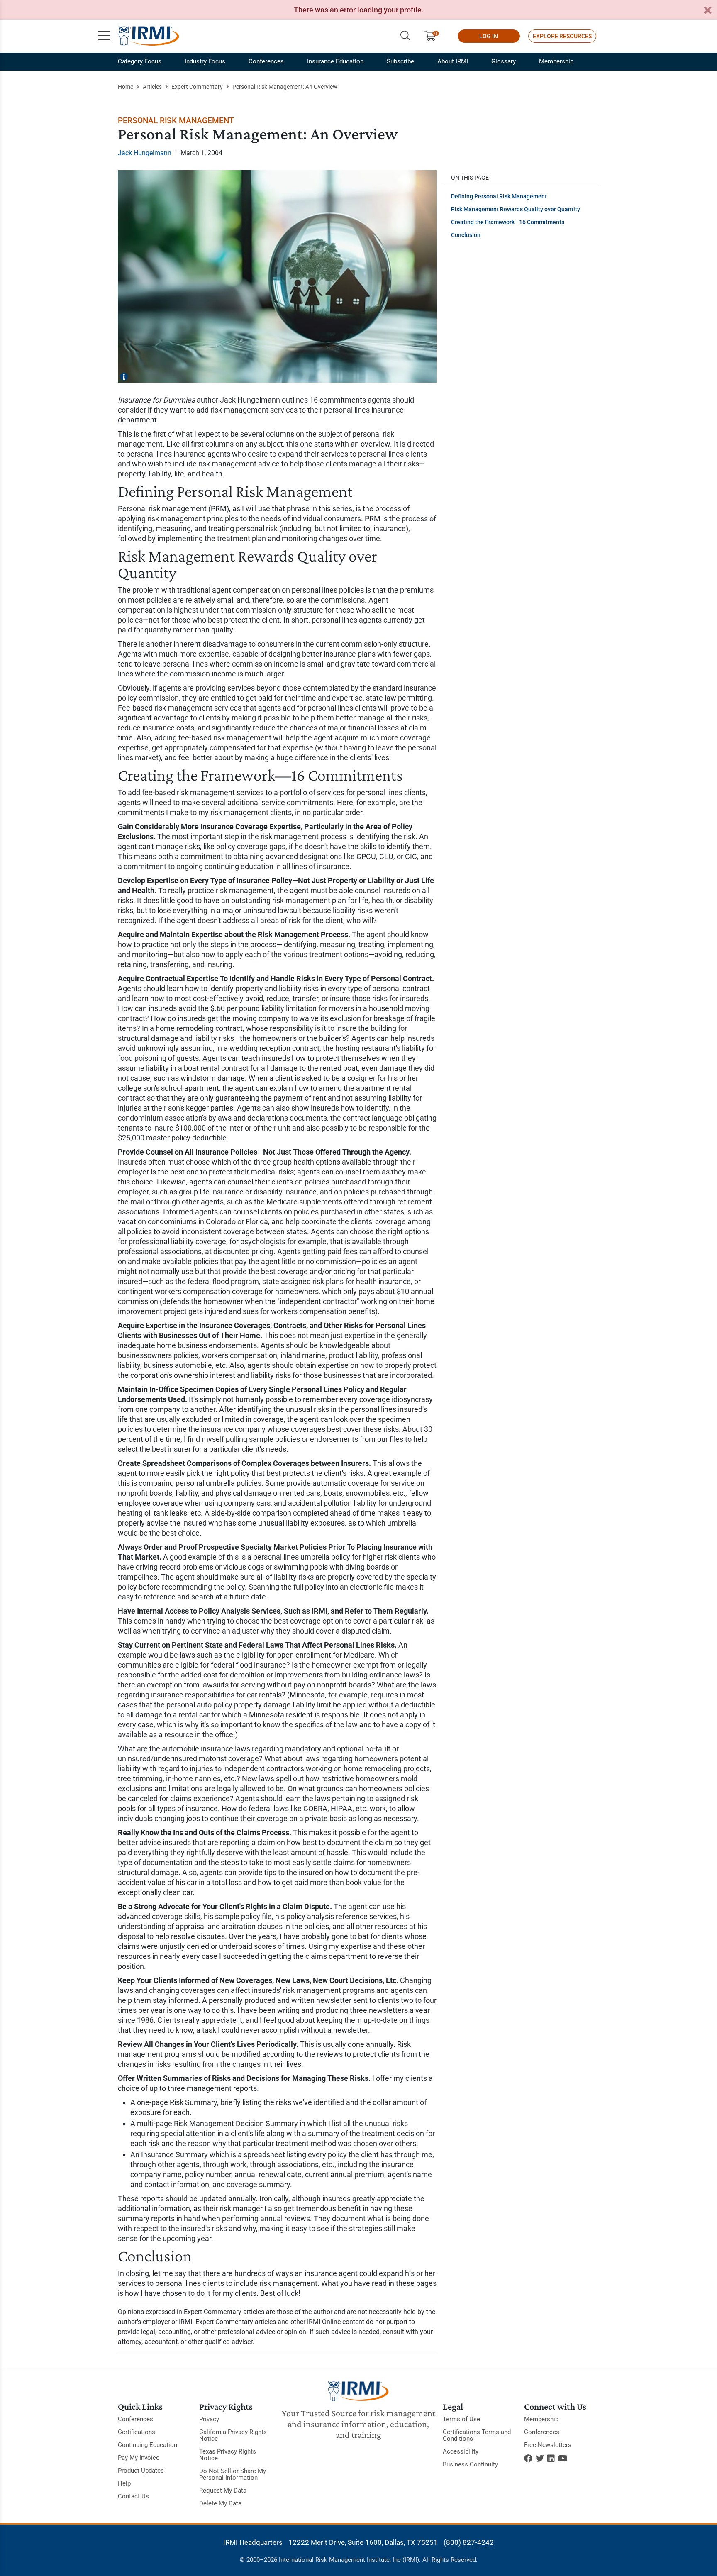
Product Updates (141, 2471)
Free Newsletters (548, 2445)
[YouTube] (563, 2459)
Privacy (209, 2419)
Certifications (137, 2432)
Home (126, 87)
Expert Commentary (197, 87)
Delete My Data (220, 2503)
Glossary (504, 61)
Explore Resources (562, 36)
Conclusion (466, 235)
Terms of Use (461, 2419)
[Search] (405, 36)
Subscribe (400, 61)
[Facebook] (528, 2459)
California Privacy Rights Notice (233, 2435)
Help (124, 2483)
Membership (556, 61)
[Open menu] (104, 36)
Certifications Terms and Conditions (477, 2435)
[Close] (707, 11)
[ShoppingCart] (433, 36)
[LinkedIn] (551, 2459)
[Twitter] (540, 2459)
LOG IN (489, 36)
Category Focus (140, 61)
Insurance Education (335, 61)
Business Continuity (470, 2464)
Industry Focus (205, 61)
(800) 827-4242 (469, 2542)
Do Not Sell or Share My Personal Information (233, 2474)
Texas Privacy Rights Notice (228, 2455)
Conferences (266, 61)
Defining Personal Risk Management (499, 196)
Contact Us (133, 2496)
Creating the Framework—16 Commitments (508, 222)
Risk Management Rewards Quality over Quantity (516, 209)
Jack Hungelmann (145, 153)
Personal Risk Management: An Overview (285, 87)
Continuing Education (148, 2445)
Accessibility (461, 2451)
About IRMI (453, 61)
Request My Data (223, 2491)
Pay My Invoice (139, 2458)
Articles (152, 87)
